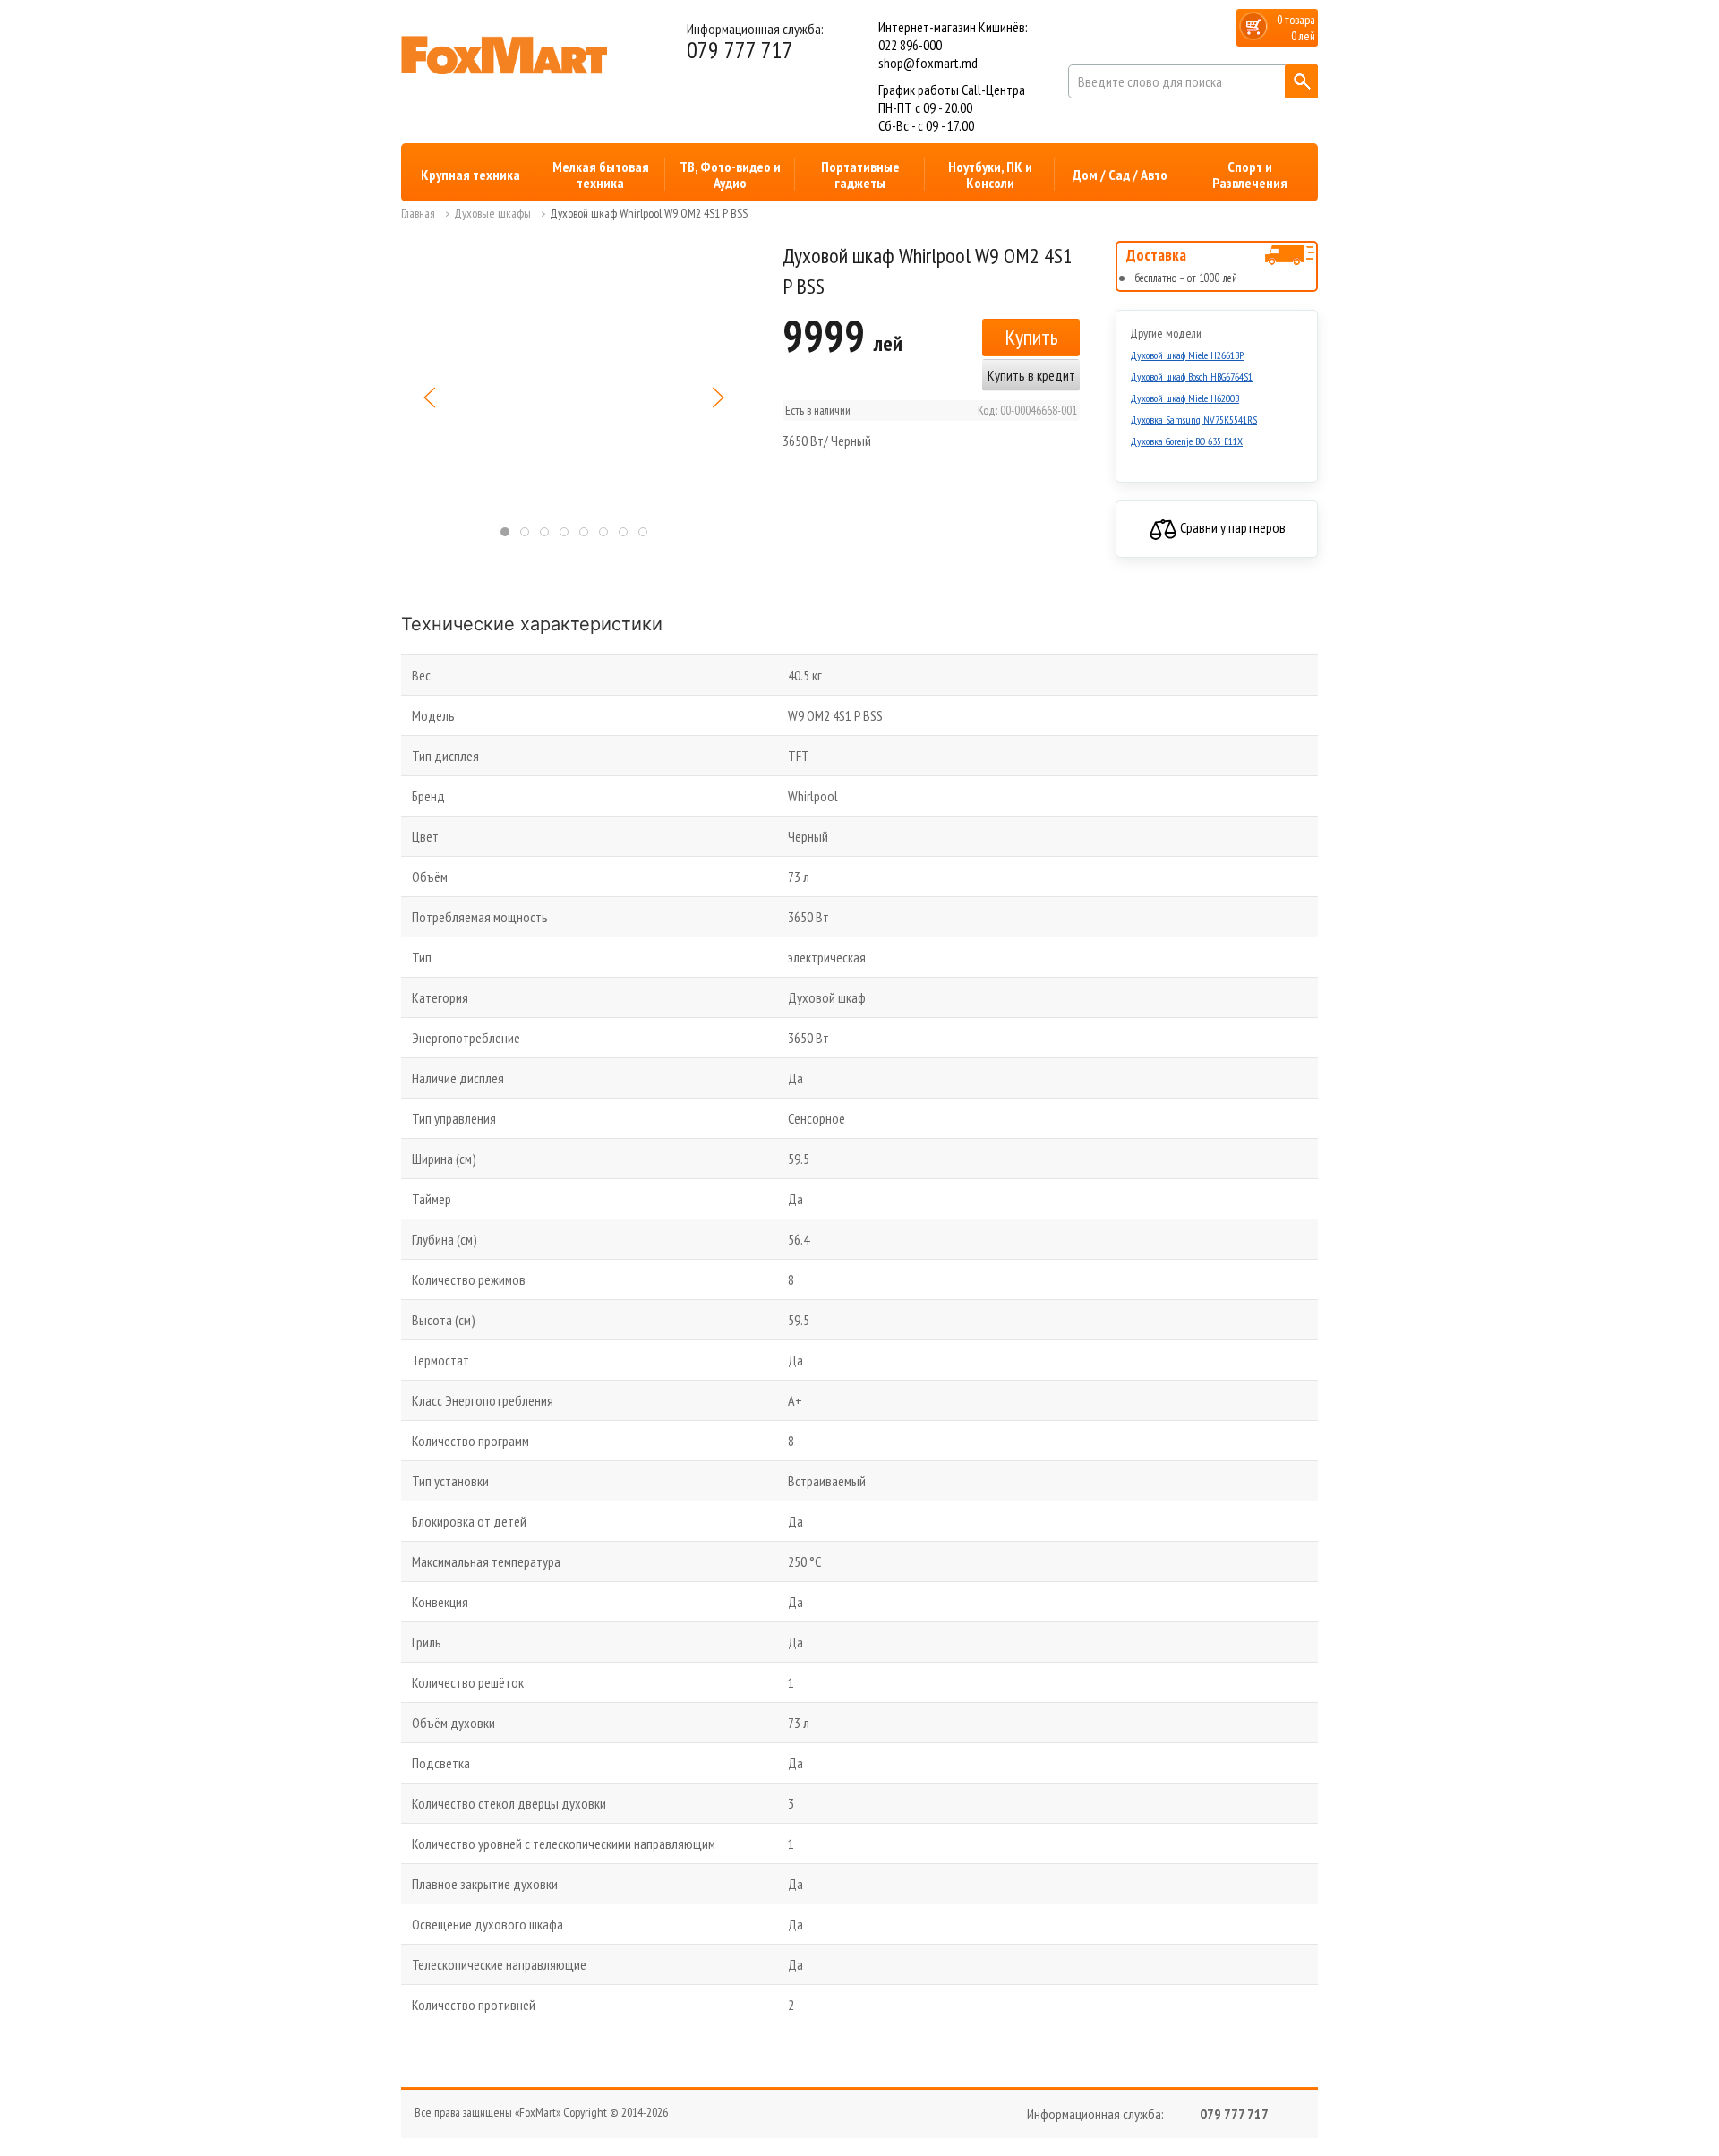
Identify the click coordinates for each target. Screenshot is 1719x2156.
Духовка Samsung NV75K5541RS (1193, 419)
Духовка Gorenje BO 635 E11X (1186, 441)
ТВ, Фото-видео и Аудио (730, 175)
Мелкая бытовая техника (601, 175)
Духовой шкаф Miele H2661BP (1187, 355)
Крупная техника (470, 175)
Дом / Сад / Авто (1120, 175)
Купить (1031, 337)
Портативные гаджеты (860, 175)
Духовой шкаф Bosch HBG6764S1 (1191, 376)
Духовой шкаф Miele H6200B (1184, 398)
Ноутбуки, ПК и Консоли (990, 175)
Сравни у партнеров (1232, 527)
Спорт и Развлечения (1250, 175)
